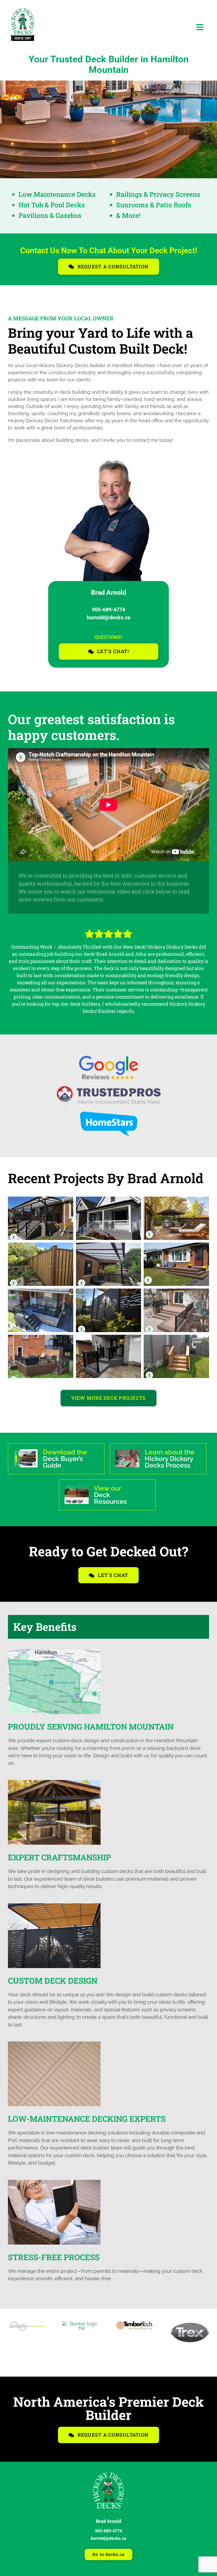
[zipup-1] (190, 2324)
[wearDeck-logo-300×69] (136, 2324)
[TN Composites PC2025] (27, 2324)
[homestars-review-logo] (109, 1114)
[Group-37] (108, 2475)
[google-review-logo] (108, 1058)
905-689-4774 (108, 610)
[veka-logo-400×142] (81, 2324)
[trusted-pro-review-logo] (108, 1087)
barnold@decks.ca (109, 617)
